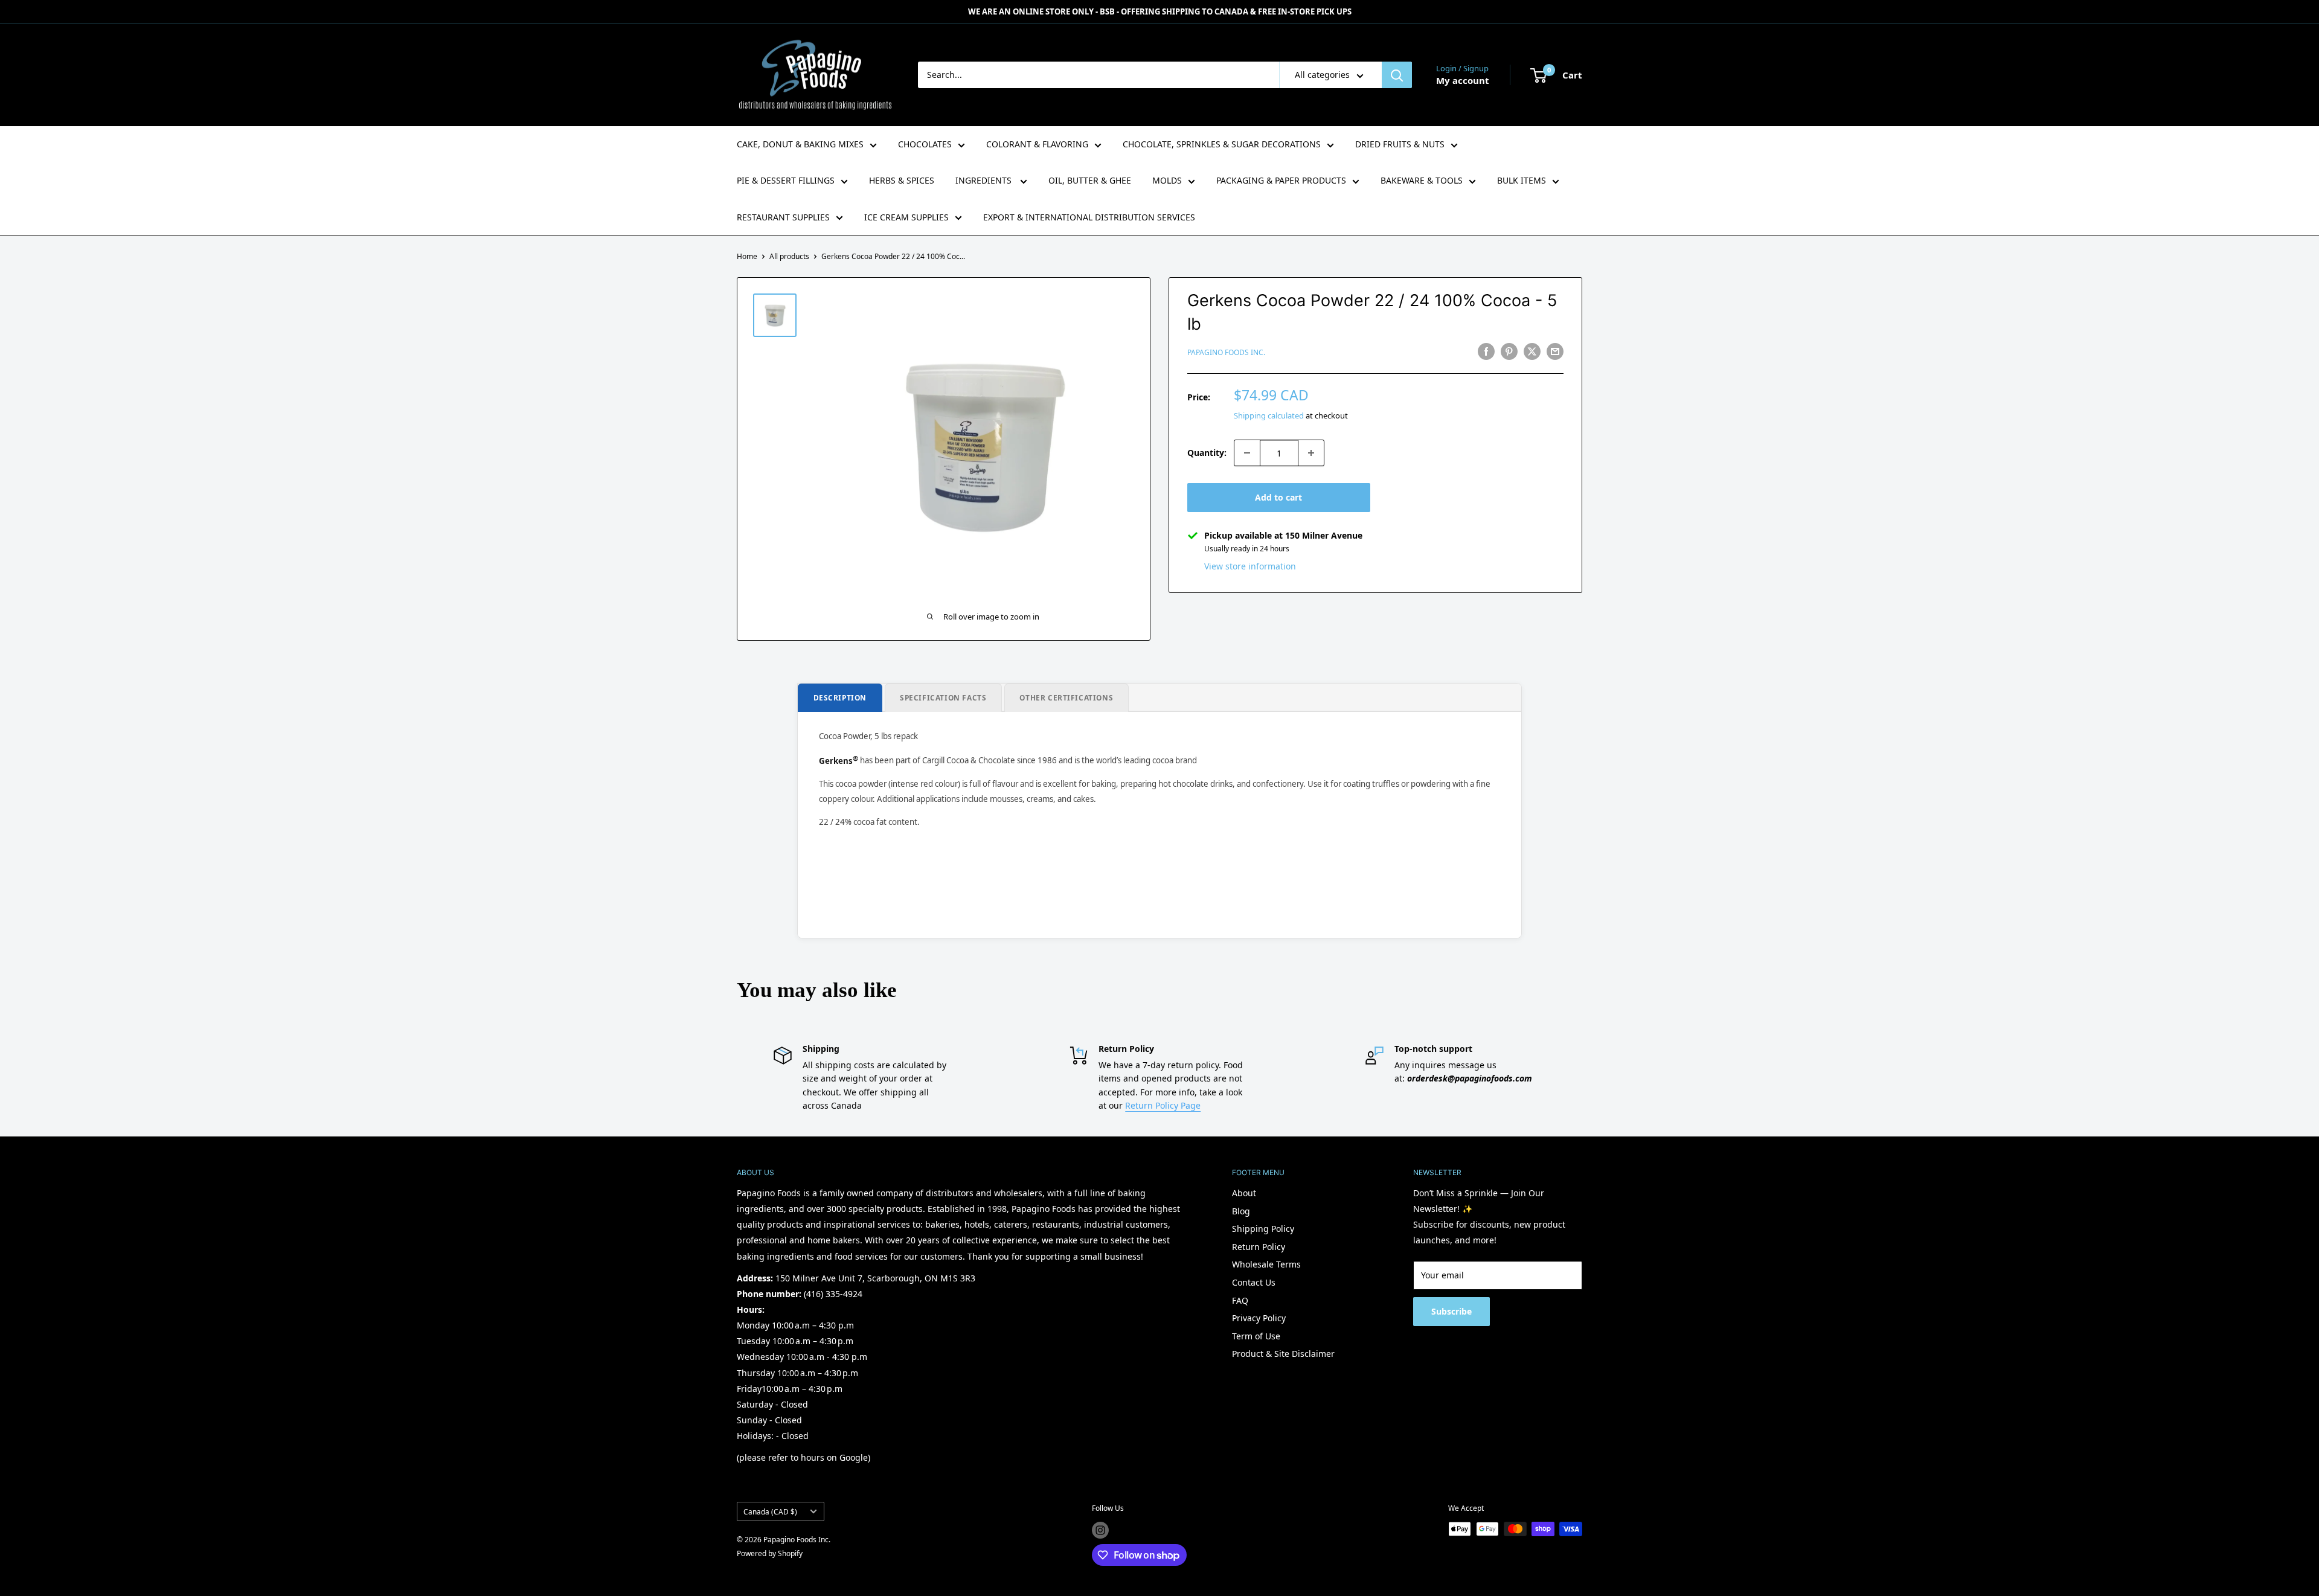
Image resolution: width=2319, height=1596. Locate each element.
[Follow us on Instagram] (1100, 1530)
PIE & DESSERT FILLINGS (786, 180)
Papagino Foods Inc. (1226, 352)
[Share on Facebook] (1486, 351)
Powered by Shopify (770, 1553)
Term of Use (1256, 1336)
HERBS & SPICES (902, 180)
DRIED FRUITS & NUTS (1400, 144)
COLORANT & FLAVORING (1037, 144)
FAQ (1240, 1300)
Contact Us (1254, 1282)
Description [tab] (840, 697)
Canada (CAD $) (770, 1511)
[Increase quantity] (1311, 453)
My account (1463, 80)
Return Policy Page (1163, 1105)
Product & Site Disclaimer (1283, 1354)
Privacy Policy (1259, 1318)
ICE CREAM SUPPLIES (906, 217)
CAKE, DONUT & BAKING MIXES (800, 144)
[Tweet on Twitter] (1532, 351)
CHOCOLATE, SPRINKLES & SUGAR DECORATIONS (1222, 144)
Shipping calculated (1269, 415)
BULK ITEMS (1522, 180)
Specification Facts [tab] (943, 697)
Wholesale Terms (1266, 1264)
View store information (1250, 566)
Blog (1241, 1211)
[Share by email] (1555, 351)
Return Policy (1259, 1247)
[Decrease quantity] (1247, 453)
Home (747, 256)
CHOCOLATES (925, 144)
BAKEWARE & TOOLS (1422, 180)
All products (789, 256)
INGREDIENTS (985, 180)
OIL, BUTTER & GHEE (1090, 180)
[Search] (1397, 75)
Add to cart (1278, 497)
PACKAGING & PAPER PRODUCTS (1281, 180)
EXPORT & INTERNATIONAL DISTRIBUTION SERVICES (1089, 217)
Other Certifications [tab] (1066, 697)
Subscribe (1451, 1311)
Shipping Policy (1263, 1229)
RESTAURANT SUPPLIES (783, 217)
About (1244, 1193)
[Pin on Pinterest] (1509, 351)
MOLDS (1167, 180)
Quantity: (1207, 453)
